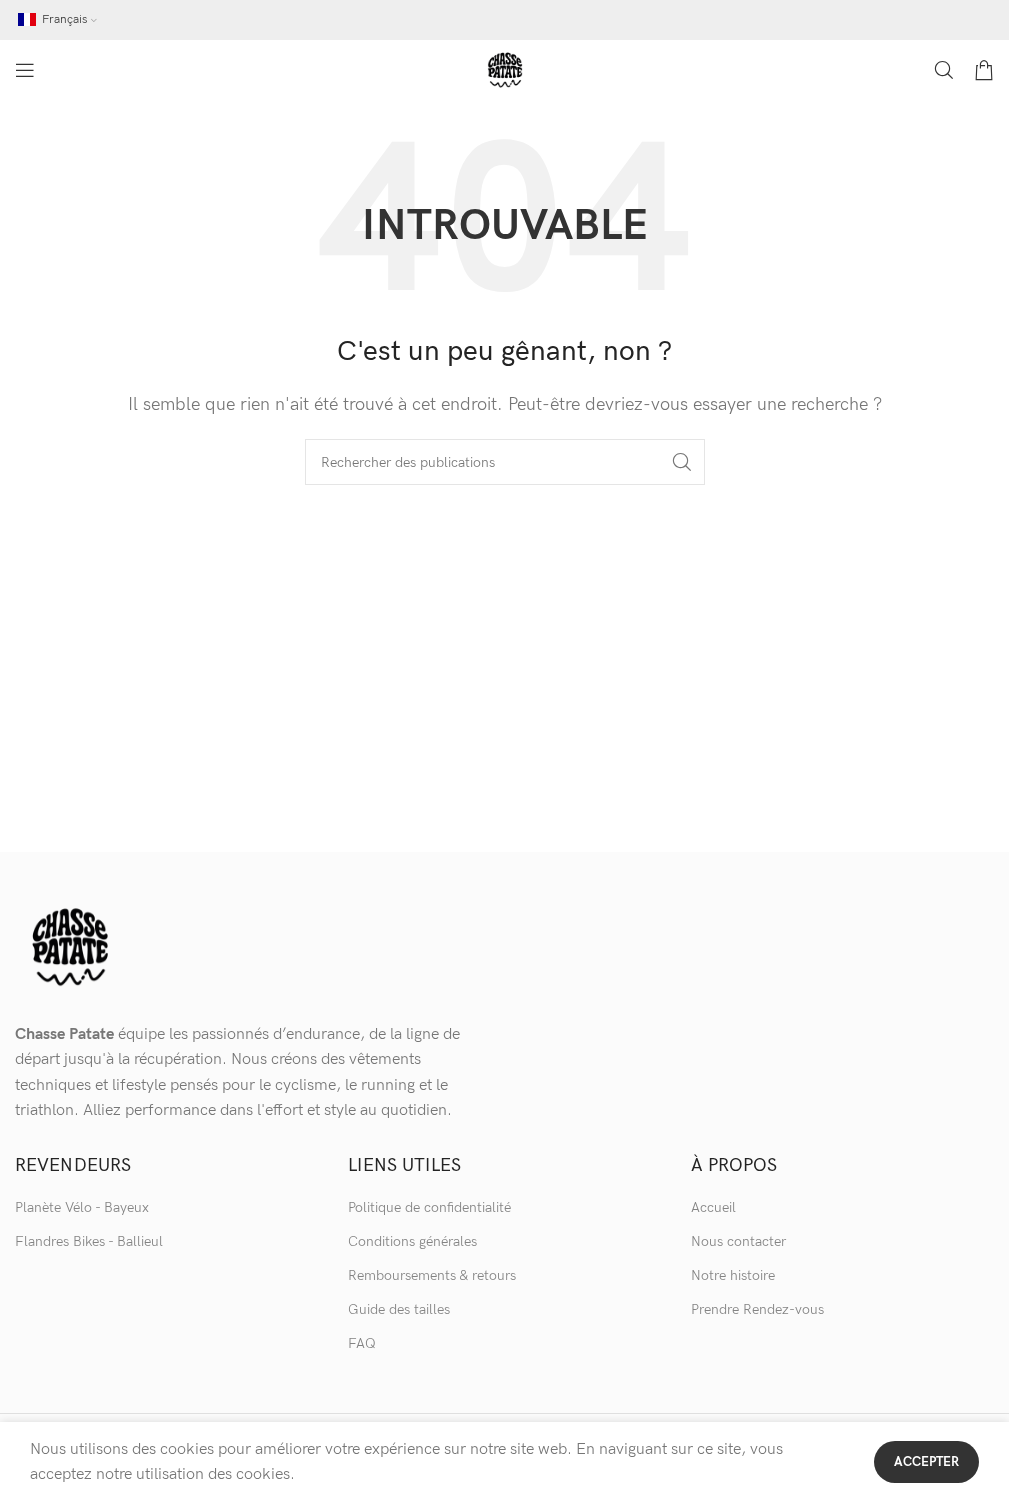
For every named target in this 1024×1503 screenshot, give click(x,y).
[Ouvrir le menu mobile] (25, 70)
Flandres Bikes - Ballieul (89, 1241)
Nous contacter (738, 1241)
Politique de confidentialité (429, 1207)
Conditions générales (412, 1241)
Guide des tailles (399, 1309)
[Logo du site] (505, 69)
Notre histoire (733, 1275)
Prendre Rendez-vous (757, 1309)
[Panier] (984, 70)
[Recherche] (944, 70)
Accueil (713, 1207)
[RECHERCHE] (682, 462)
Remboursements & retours (432, 1275)
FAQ (362, 1343)
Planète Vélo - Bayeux (82, 1207)
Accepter (926, 1462)
